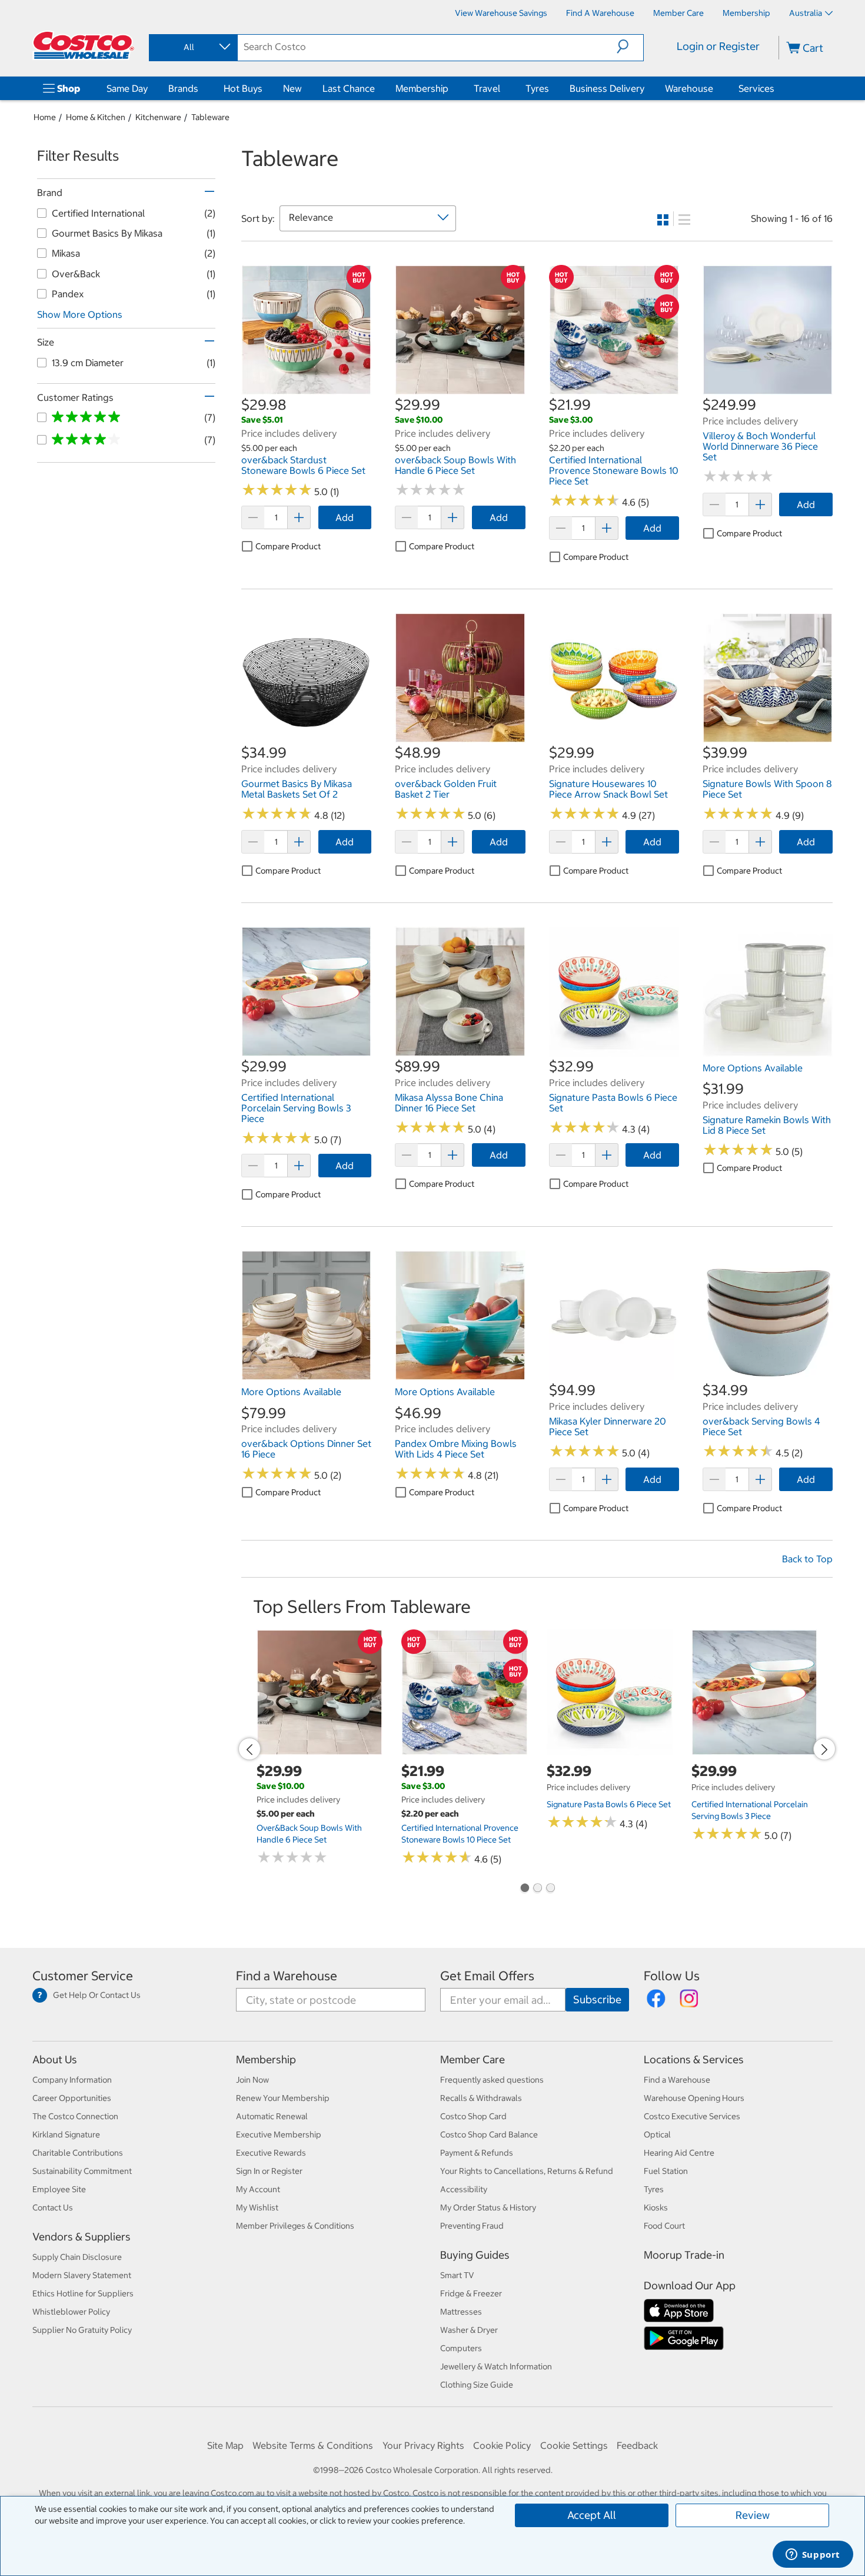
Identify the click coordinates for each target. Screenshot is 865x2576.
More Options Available (753, 1068)
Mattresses (461, 2312)
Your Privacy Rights (423, 2445)
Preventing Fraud (472, 2226)
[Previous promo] (249, 1749)
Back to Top (807, 1559)
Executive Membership (279, 2135)
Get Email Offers (487, 1976)
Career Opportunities (72, 2098)
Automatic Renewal (272, 2116)
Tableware (210, 117)
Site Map (225, 2445)
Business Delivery (607, 88)
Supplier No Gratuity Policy (82, 2330)
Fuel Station (666, 2171)
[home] (84, 45)
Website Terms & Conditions (313, 2445)
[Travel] (503, 88)
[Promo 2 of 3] (537, 1889)
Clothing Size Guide (477, 2385)
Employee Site (59, 2189)
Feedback (637, 2445)
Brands (183, 88)
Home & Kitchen (96, 117)
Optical (657, 2135)
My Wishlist (257, 2207)
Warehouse (689, 88)
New (292, 88)
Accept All (592, 2515)
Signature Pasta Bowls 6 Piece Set (609, 1804)
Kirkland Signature (66, 2135)
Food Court (664, 2226)
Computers (461, 2348)
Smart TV (457, 2275)
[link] (306, 389)
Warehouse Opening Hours (694, 2098)
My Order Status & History (488, 2207)
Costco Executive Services (692, 2116)
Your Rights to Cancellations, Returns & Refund (527, 2171)
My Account (258, 2189)
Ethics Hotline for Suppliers (83, 2293)
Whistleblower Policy (71, 2312)
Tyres (537, 88)
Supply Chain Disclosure (77, 2257)
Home (45, 117)
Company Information (72, 2080)
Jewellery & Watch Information (496, 2366)
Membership (422, 88)
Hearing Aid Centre (679, 2153)
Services (756, 88)
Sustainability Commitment (82, 2171)
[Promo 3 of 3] (550, 1889)
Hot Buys (243, 88)
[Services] (777, 88)
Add (345, 517)
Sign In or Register (269, 2171)
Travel (487, 88)
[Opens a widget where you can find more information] (813, 2555)
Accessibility (464, 2189)
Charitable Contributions (78, 2153)
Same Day (127, 88)
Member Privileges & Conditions (295, 2226)
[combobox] (192, 47)
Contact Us (53, 2207)
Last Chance (349, 88)
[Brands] (201, 88)
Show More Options (80, 314)
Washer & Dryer (469, 2330)
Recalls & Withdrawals (481, 2098)
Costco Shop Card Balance (489, 2135)
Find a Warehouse (287, 1976)
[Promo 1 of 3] (524, 1889)
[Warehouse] (716, 88)
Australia (806, 13)
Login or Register (718, 46)
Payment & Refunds (477, 2153)
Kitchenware (158, 117)
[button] (630, 47)
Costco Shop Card (473, 2116)
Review (753, 2515)
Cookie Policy (502, 2445)
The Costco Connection (75, 2116)
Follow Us (672, 1976)
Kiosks (656, 2207)
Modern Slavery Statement (82, 2275)
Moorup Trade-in (684, 2255)
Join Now (252, 2080)
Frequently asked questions (492, 2080)
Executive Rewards (271, 2153)
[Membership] (451, 88)
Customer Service (83, 1976)
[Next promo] (824, 1749)
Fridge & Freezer (471, 2293)
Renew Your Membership (283, 2098)
